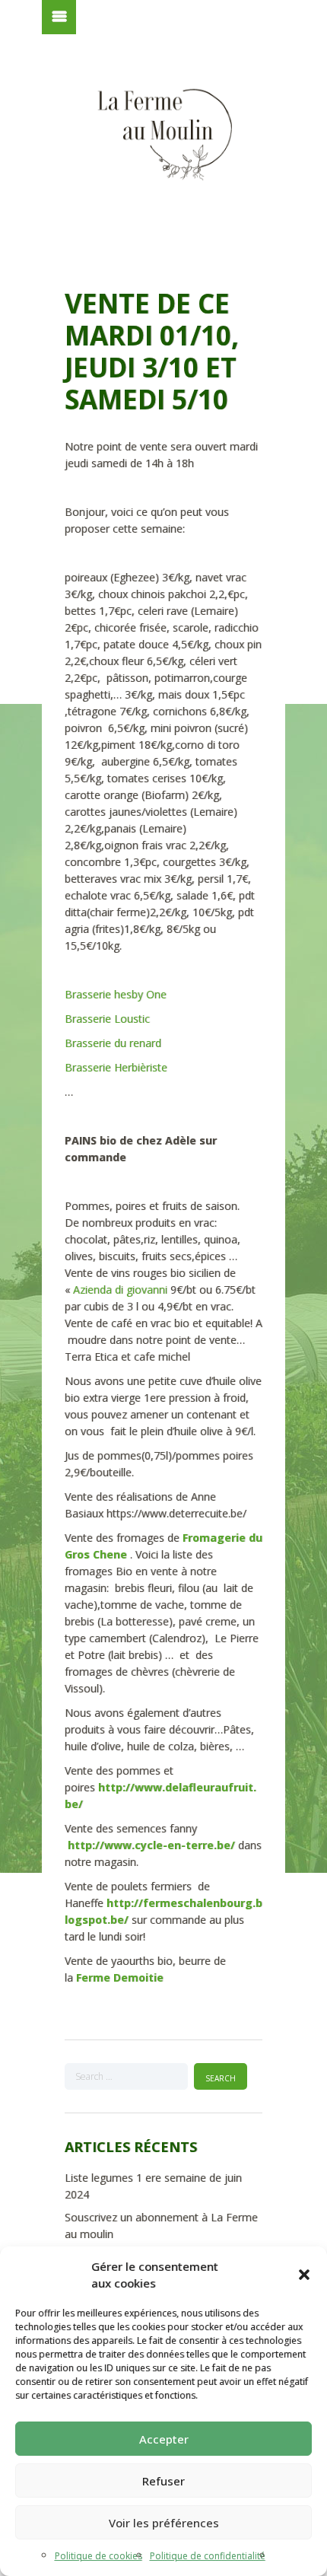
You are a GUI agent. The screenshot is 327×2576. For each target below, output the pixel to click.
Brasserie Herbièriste (116, 1067)
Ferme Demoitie (120, 1977)
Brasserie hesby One (116, 994)
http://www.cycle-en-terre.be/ (151, 1845)
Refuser (163, 2481)
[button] (304, 2275)
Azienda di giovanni (122, 1290)
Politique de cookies (98, 2556)
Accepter (164, 2439)
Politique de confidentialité (208, 2556)
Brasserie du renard (114, 1043)
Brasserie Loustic (107, 1019)
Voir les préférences (164, 2523)
